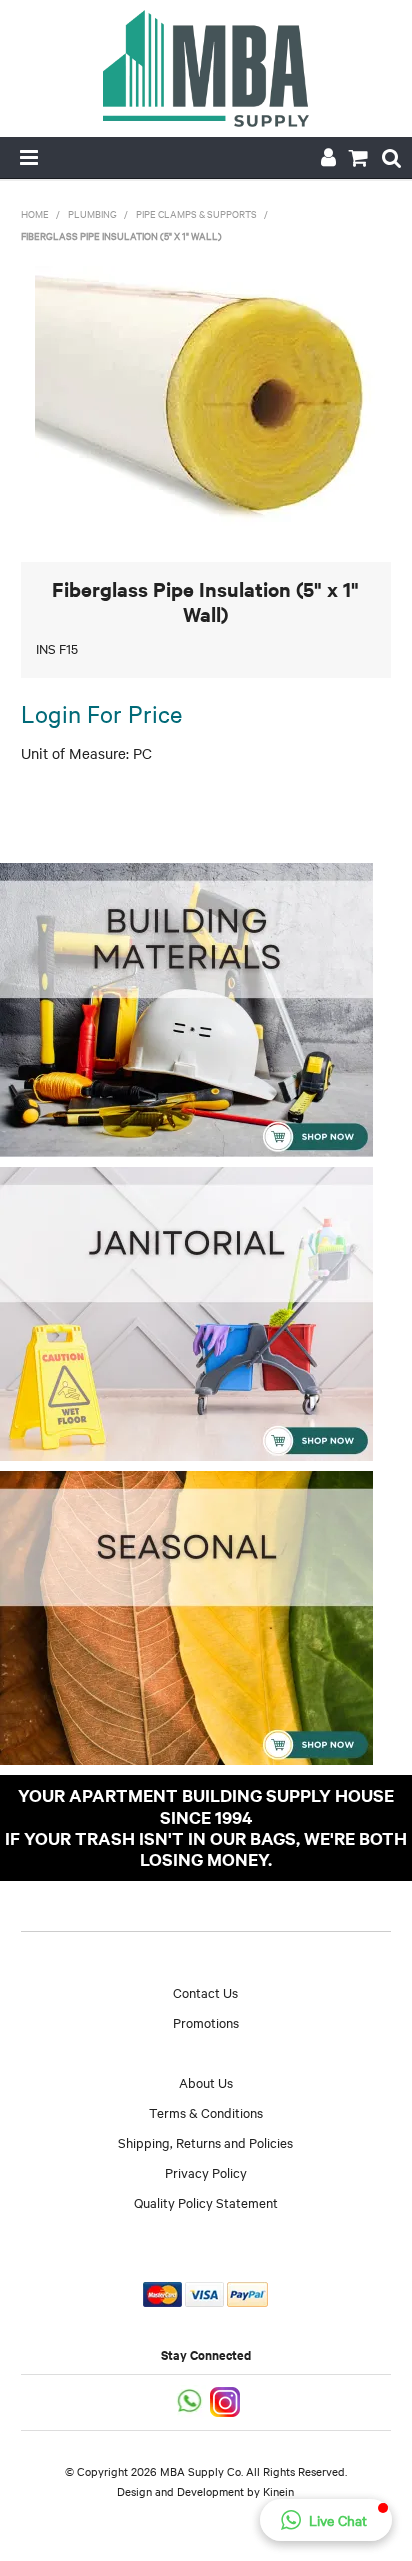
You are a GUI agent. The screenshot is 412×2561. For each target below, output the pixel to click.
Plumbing (92, 213)
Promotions (206, 2022)
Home (35, 213)
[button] (326, 2520)
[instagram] (226, 2400)
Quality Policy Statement (206, 2202)
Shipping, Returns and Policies (205, 2142)
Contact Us (205, 1992)
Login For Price (101, 713)
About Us (206, 2082)
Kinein (278, 2491)
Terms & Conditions (206, 2112)
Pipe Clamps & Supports (196, 213)
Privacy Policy (206, 2172)
